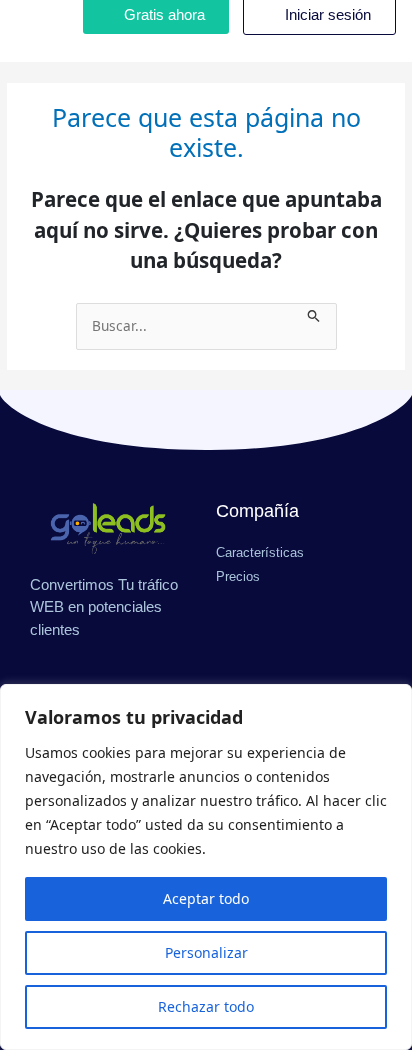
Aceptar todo (206, 898)
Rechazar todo (206, 1006)
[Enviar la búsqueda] (314, 313)
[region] (206, 867)
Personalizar (206, 952)
